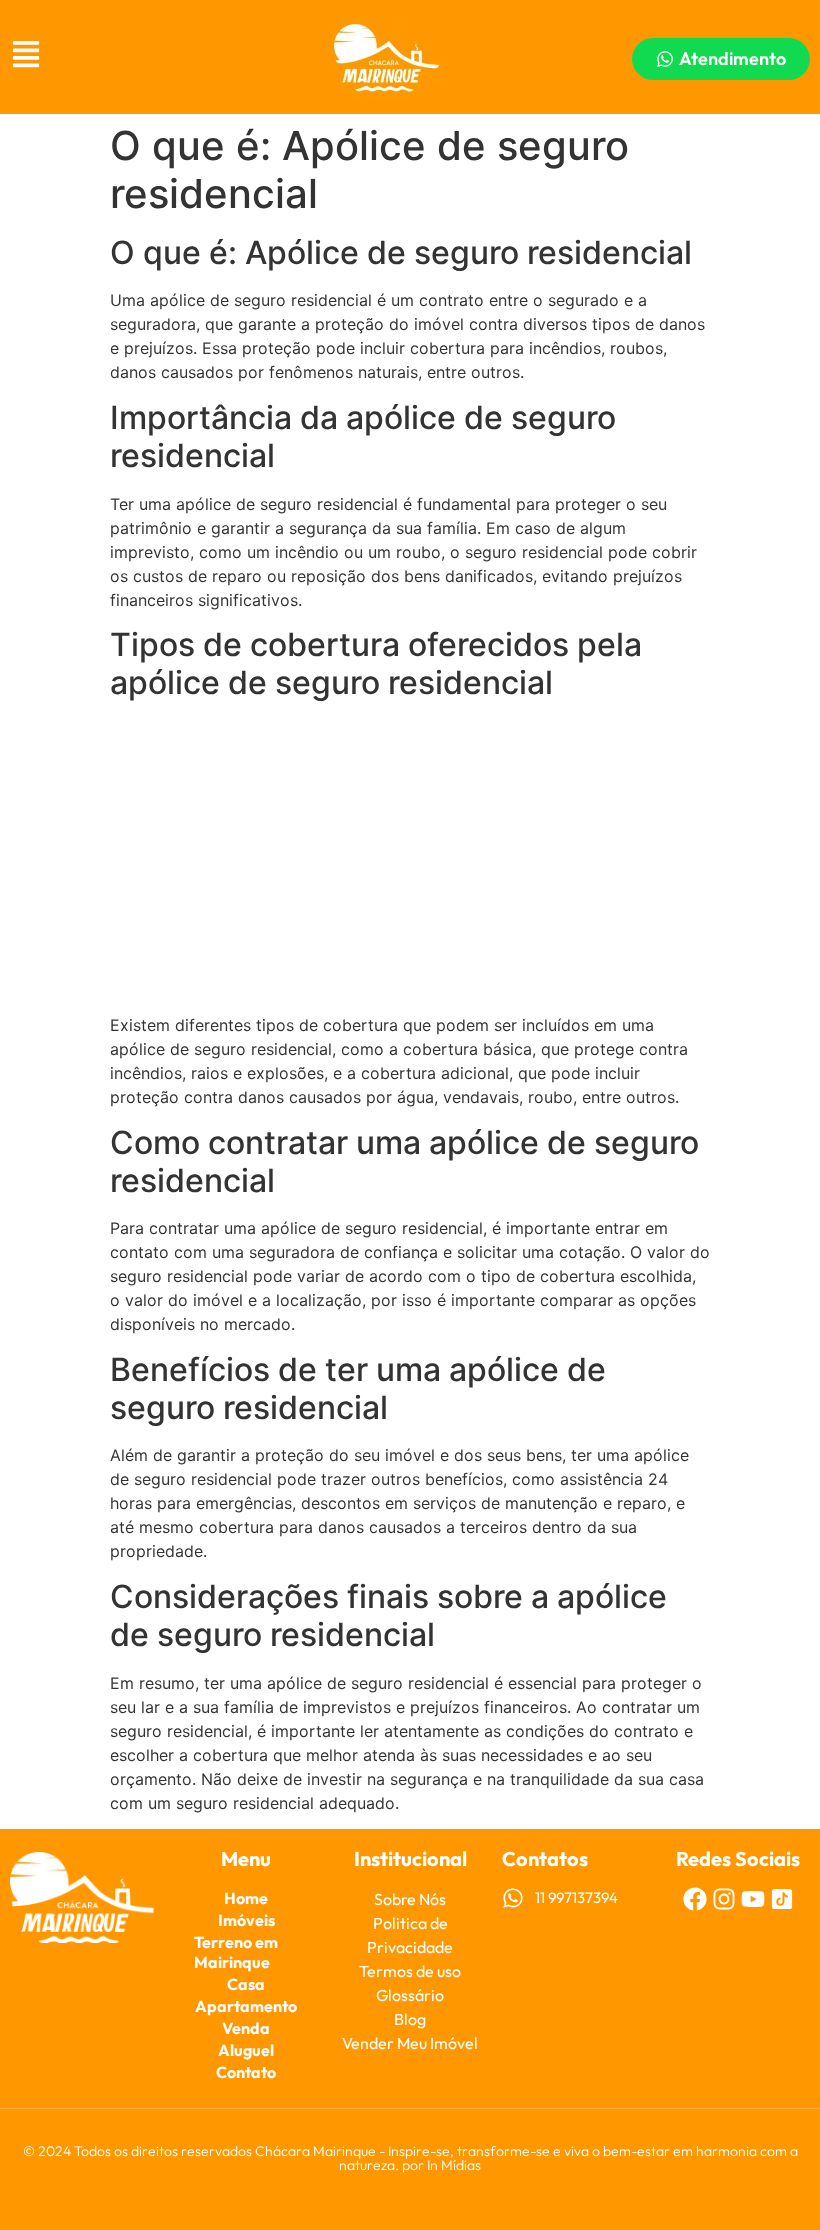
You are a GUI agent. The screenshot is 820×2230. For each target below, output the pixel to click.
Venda (246, 2028)
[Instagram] (724, 1899)
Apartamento (246, 2006)
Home (246, 1898)
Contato (246, 2072)
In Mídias (454, 2165)
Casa (246, 1984)
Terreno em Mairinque (236, 1952)
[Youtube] (753, 1899)
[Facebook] (695, 1899)
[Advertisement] (410, 859)
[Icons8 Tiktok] (782, 1899)
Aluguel (246, 2050)
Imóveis (246, 1920)
